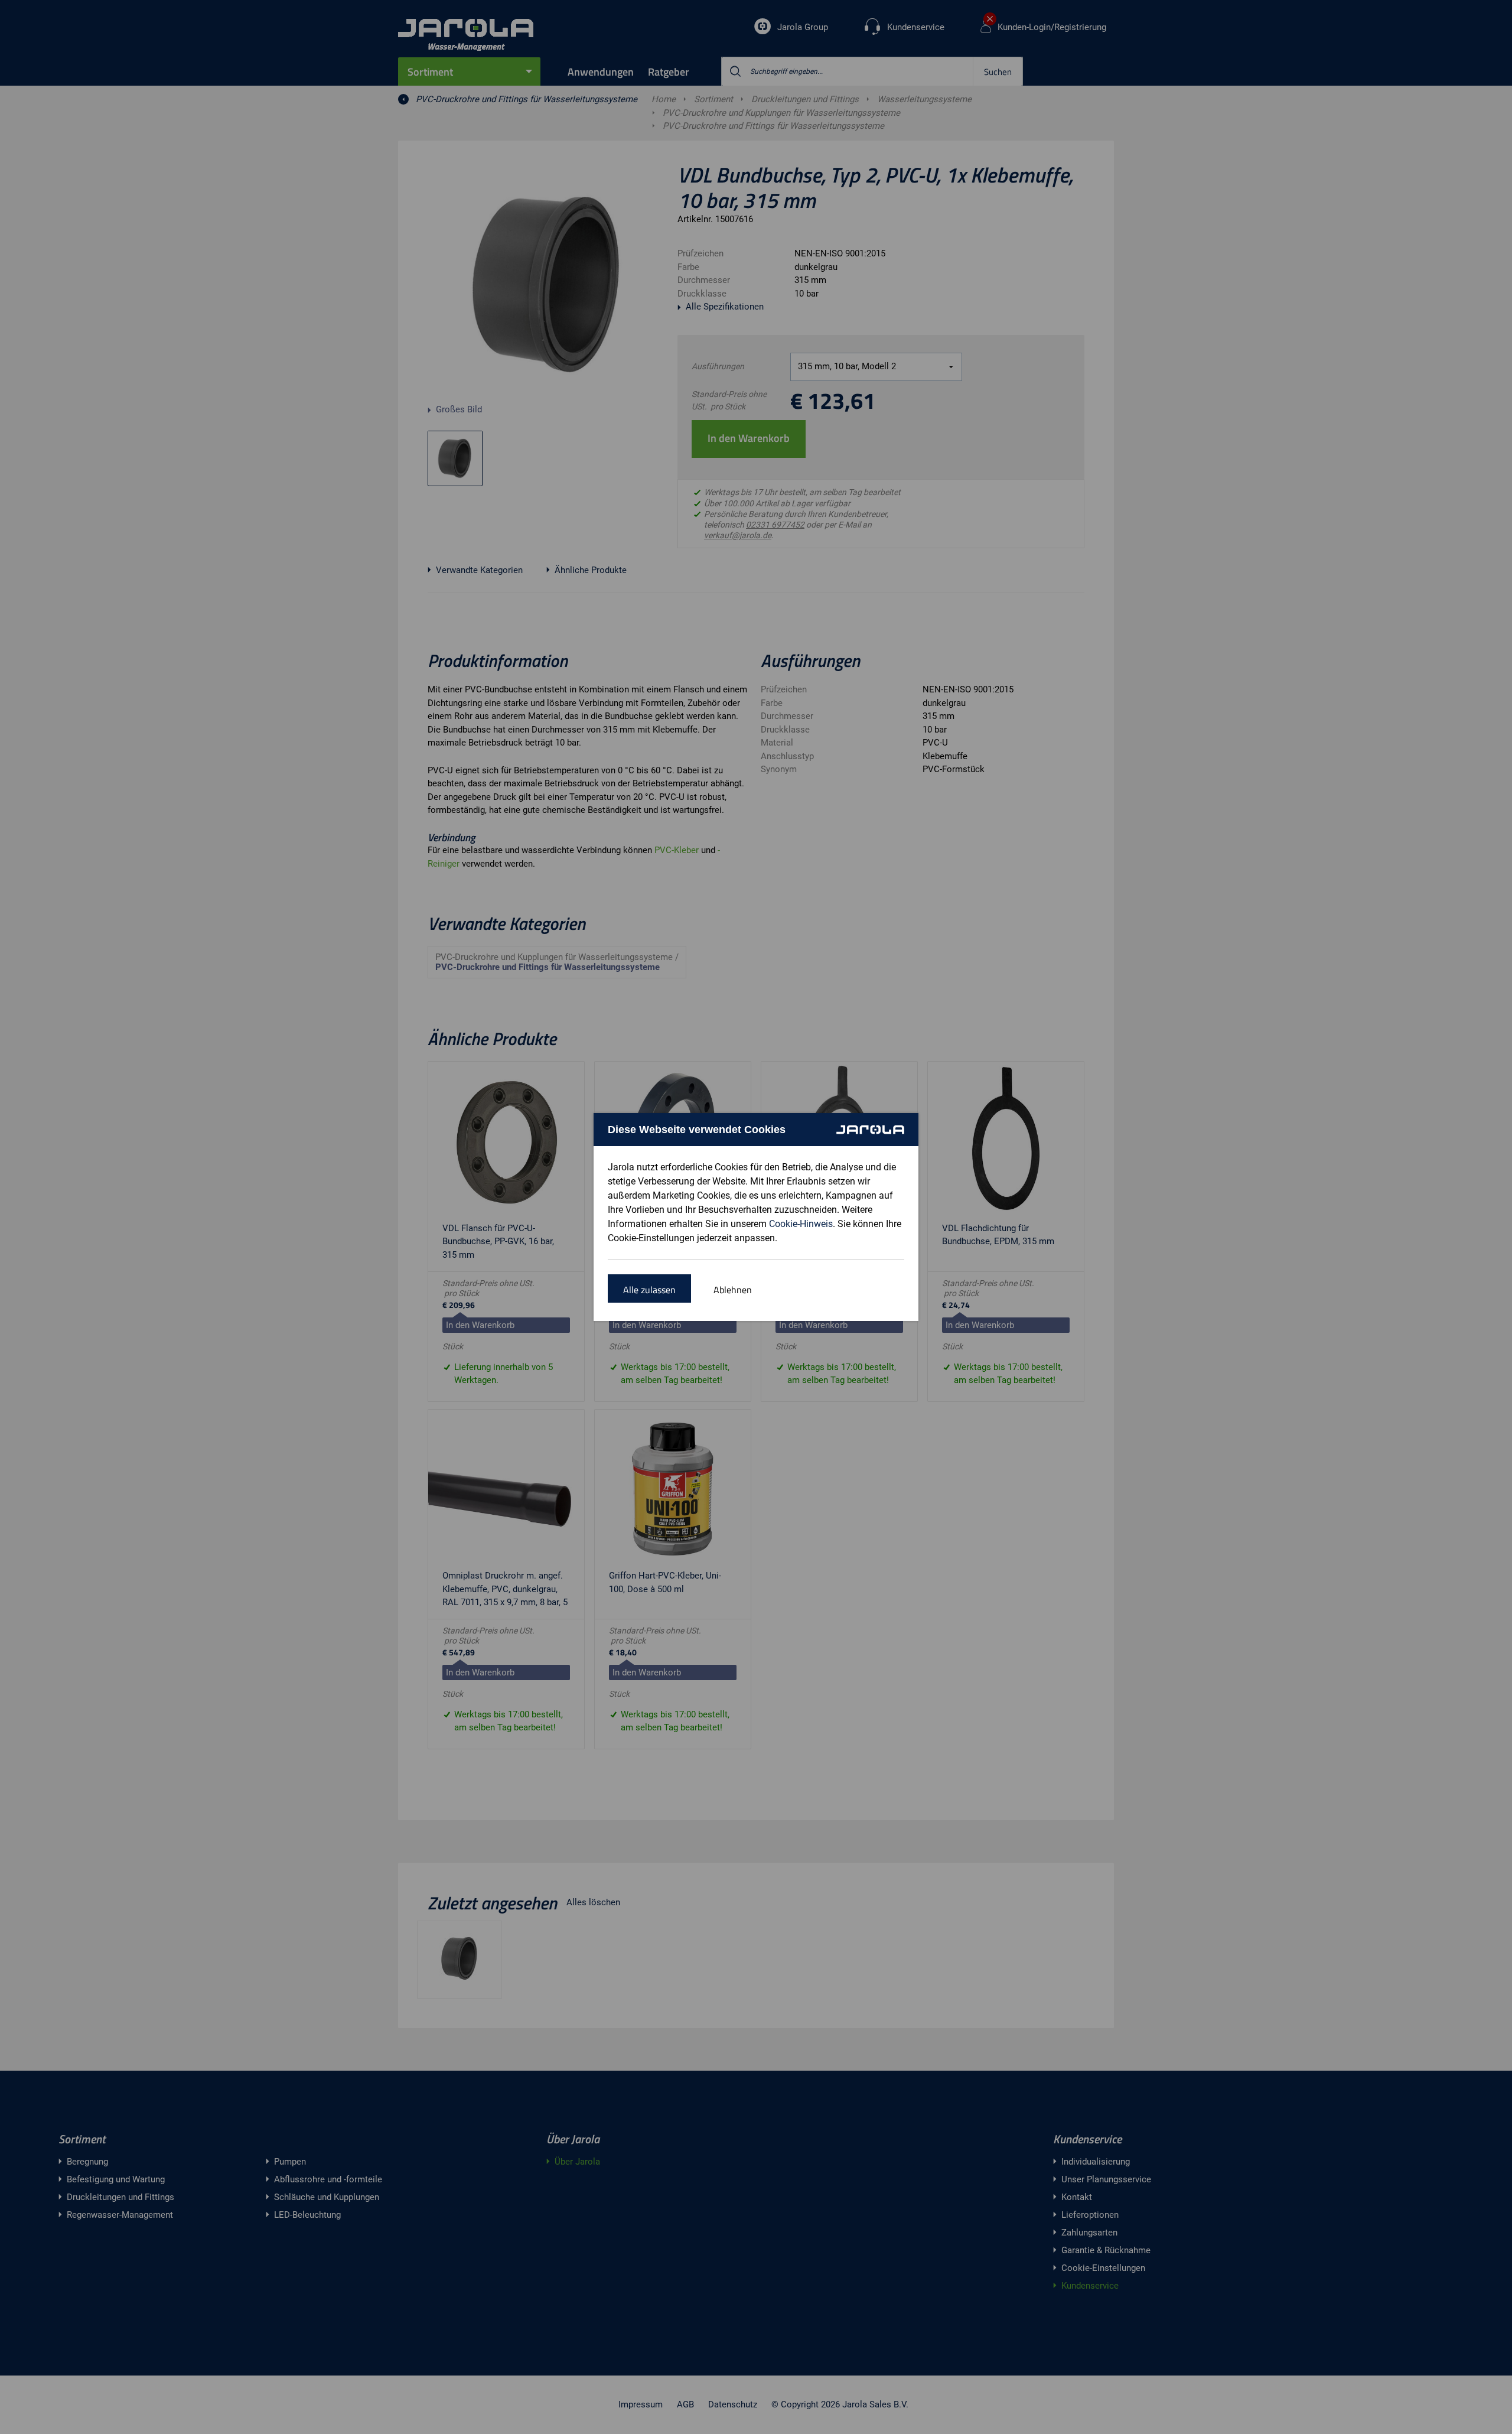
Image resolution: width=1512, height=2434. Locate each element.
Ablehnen (733, 1290)
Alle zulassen (649, 1290)
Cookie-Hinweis (801, 1224)
